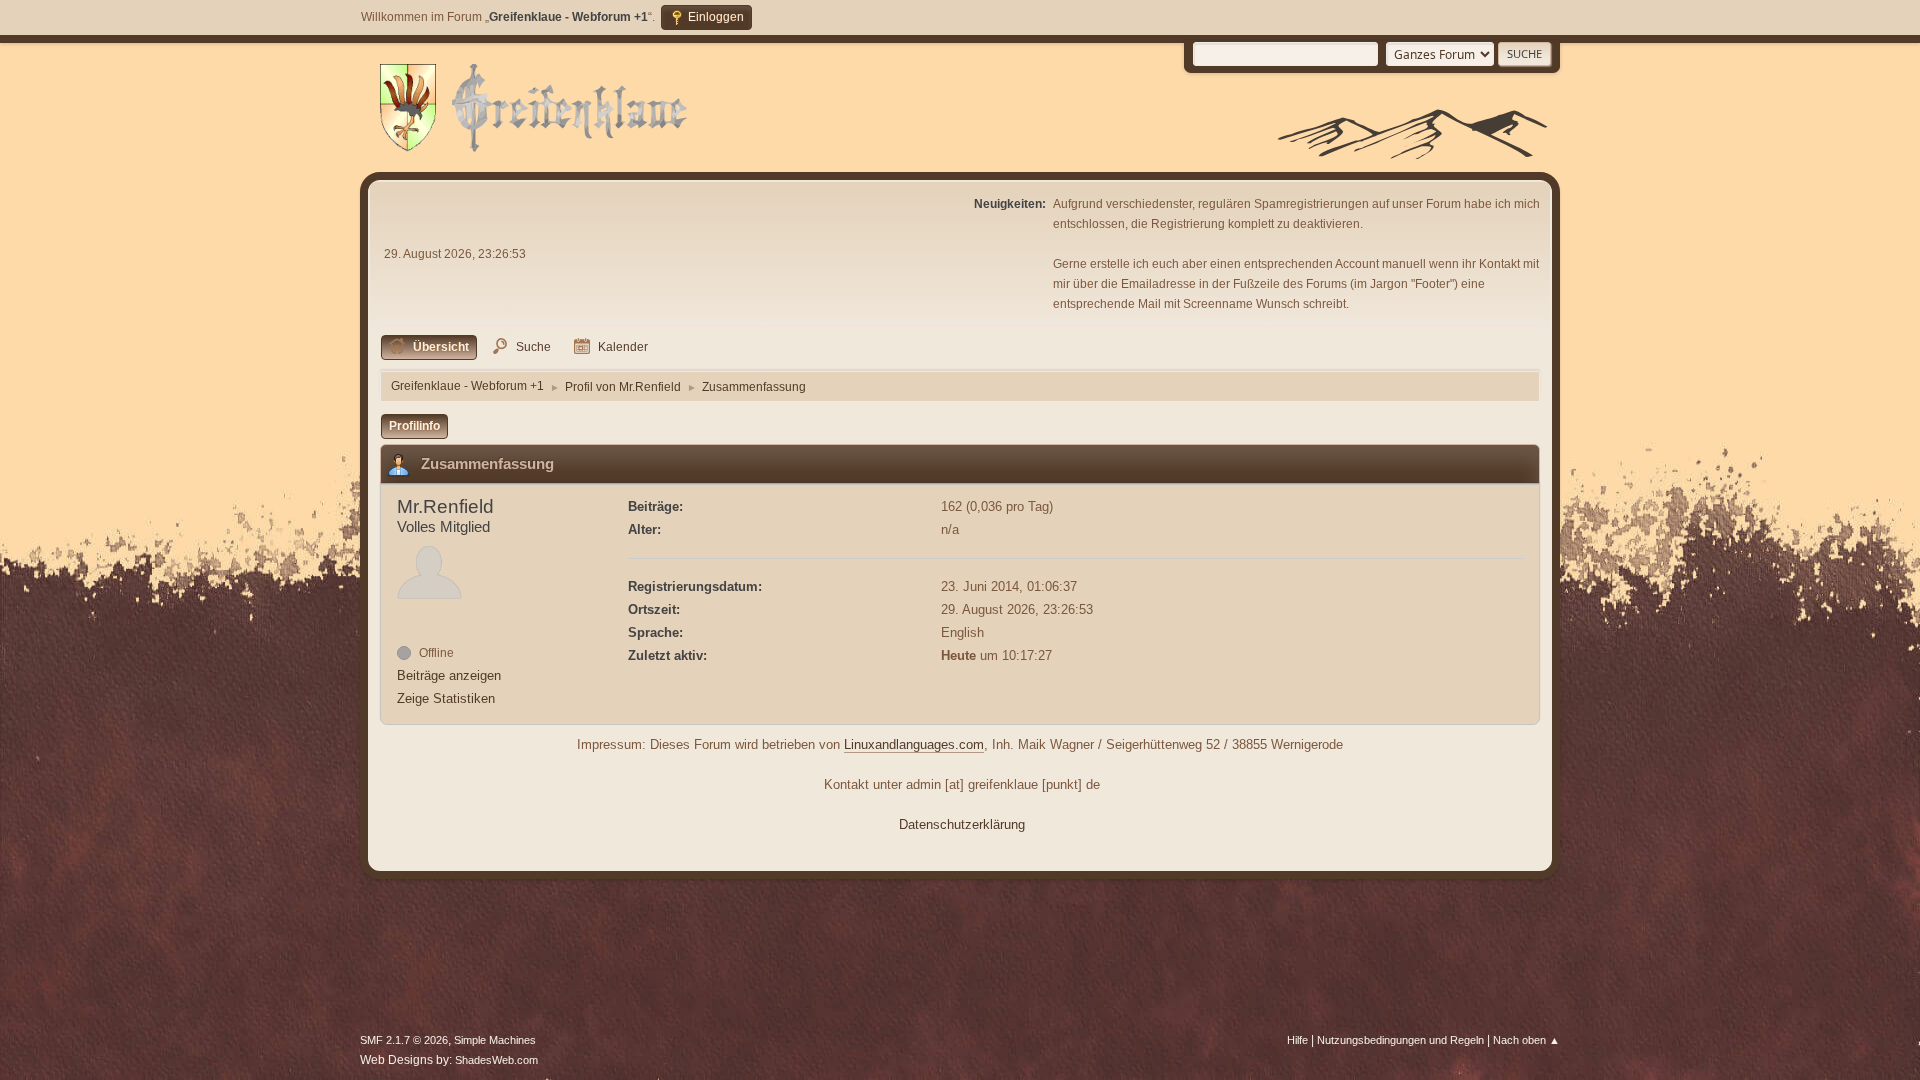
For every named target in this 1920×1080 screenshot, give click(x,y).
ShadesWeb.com (496, 1060)
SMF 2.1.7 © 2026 (404, 1040)
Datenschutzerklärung (962, 824)
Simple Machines (495, 1040)
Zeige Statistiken (446, 698)
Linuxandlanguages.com (914, 744)
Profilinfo (414, 426)
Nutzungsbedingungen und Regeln (1400, 1040)
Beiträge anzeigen (449, 675)
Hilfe (1297, 1040)
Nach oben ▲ (1526, 1040)
